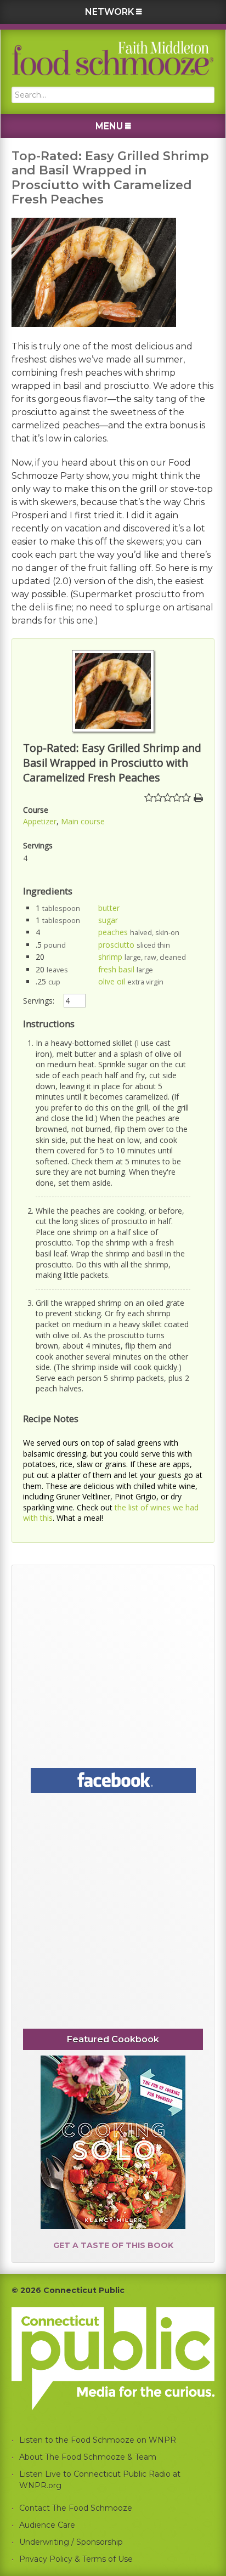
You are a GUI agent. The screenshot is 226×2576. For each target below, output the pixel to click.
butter (109, 908)
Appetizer (40, 821)
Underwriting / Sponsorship (71, 2542)
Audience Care (47, 2525)
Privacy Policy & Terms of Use (76, 2559)
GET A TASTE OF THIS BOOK (113, 2245)
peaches (113, 932)
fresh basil (116, 969)
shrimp (110, 957)
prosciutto (116, 945)
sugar (108, 920)
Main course (83, 821)
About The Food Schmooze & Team (88, 2457)
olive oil (112, 981)
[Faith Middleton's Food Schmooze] (113, 58)
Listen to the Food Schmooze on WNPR (98, 2440)
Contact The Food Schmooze (76, 2508)
